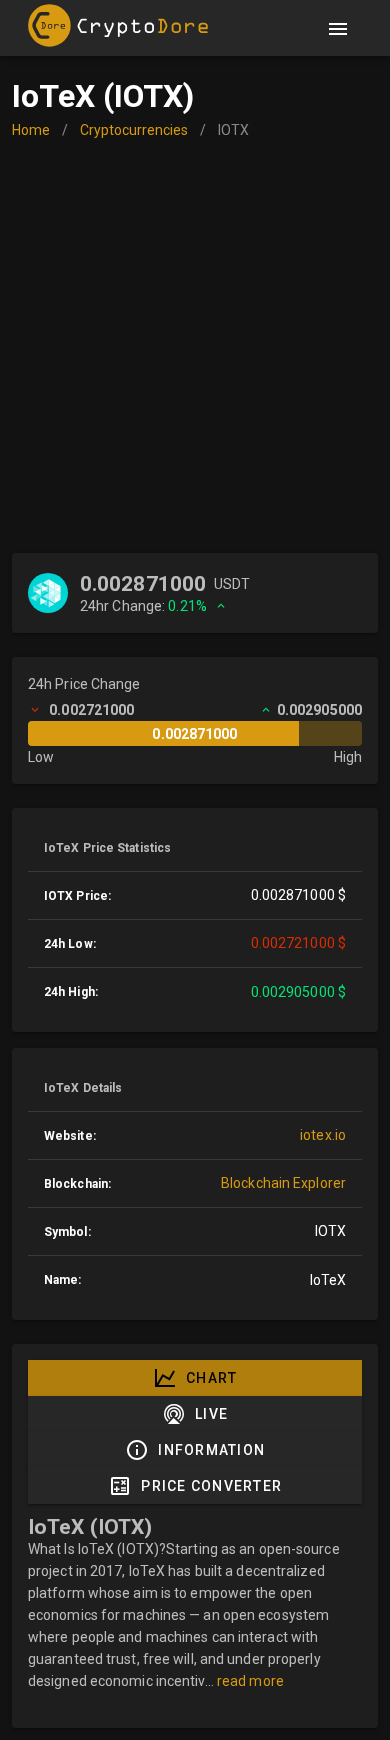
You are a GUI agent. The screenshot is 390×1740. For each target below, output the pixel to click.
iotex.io (323, 1135)
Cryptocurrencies (134, 130)
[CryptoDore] (123, 29)
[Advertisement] (195, 348)
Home (31, 130)
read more (250, 1681)
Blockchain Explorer (283, 1183)
